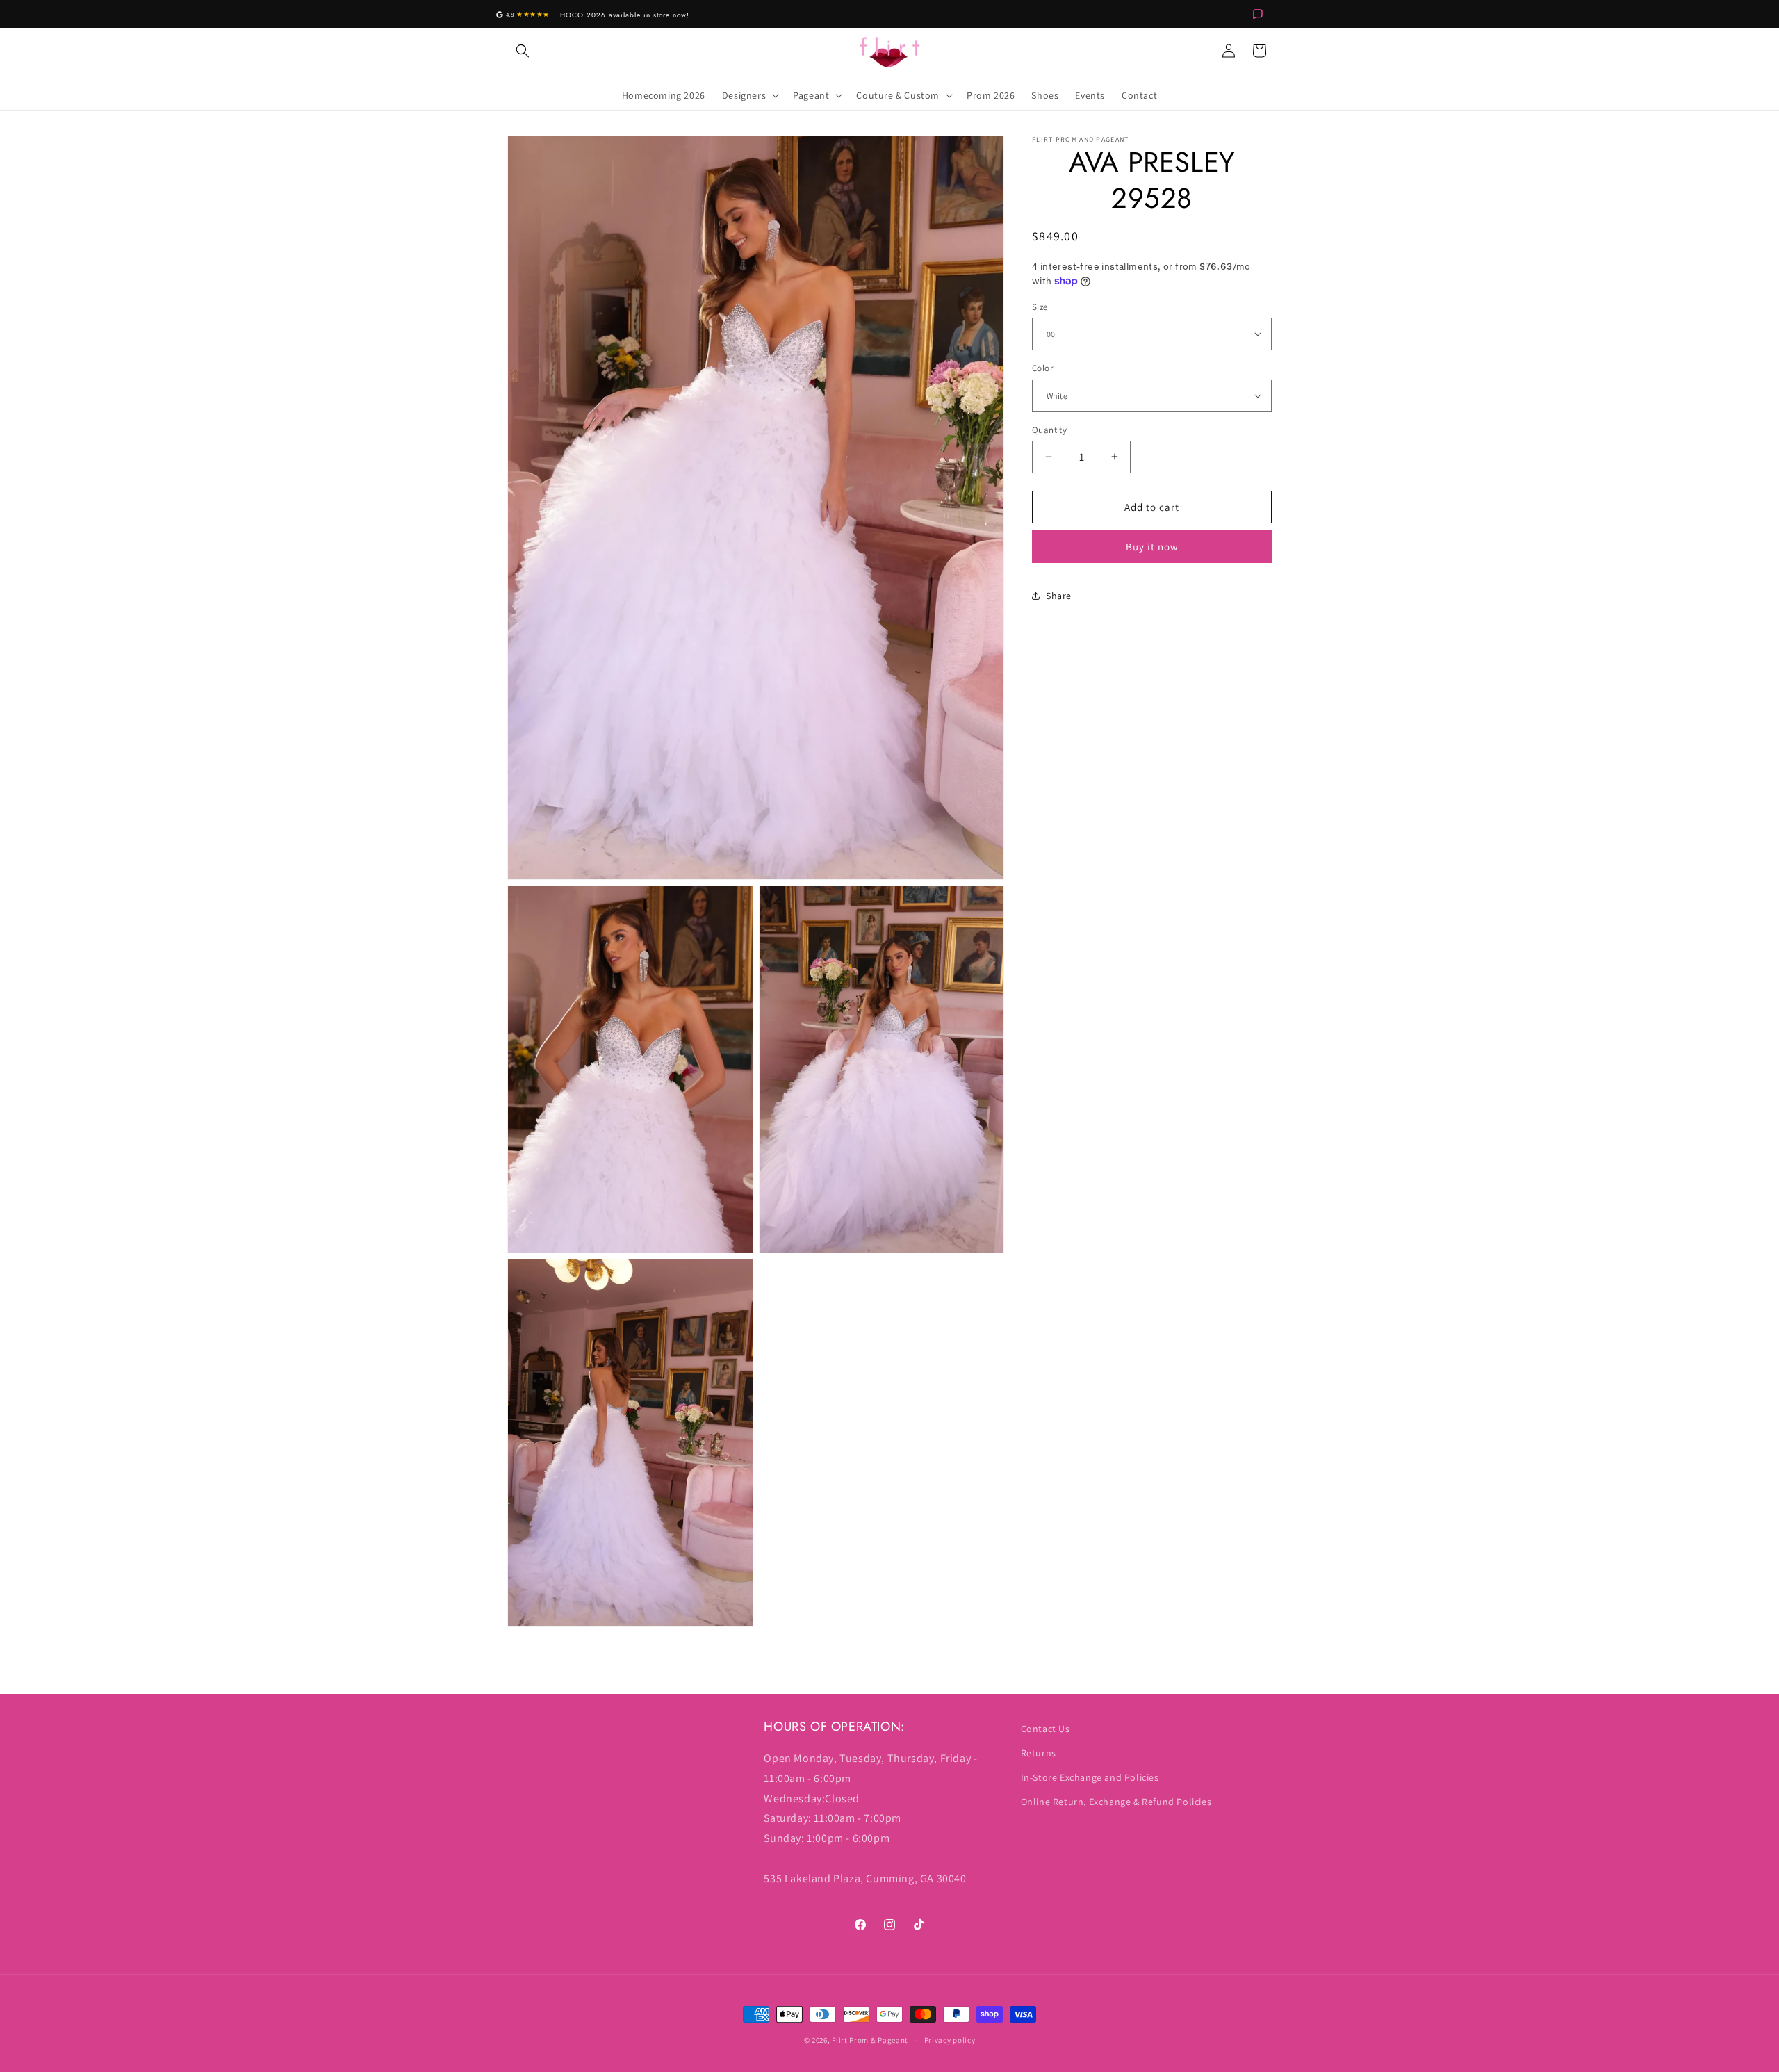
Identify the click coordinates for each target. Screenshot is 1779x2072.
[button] (523, 51)
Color (1042, 368)
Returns (1039, 1753)
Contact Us (1046, 1729)
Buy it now (1152, 547)
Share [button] (1059, 595)
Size (1040, 306)
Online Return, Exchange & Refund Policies (1116, 1802)
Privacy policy (950, 2040)
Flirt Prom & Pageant (870, 2040)
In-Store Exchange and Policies (1090, 1777)
